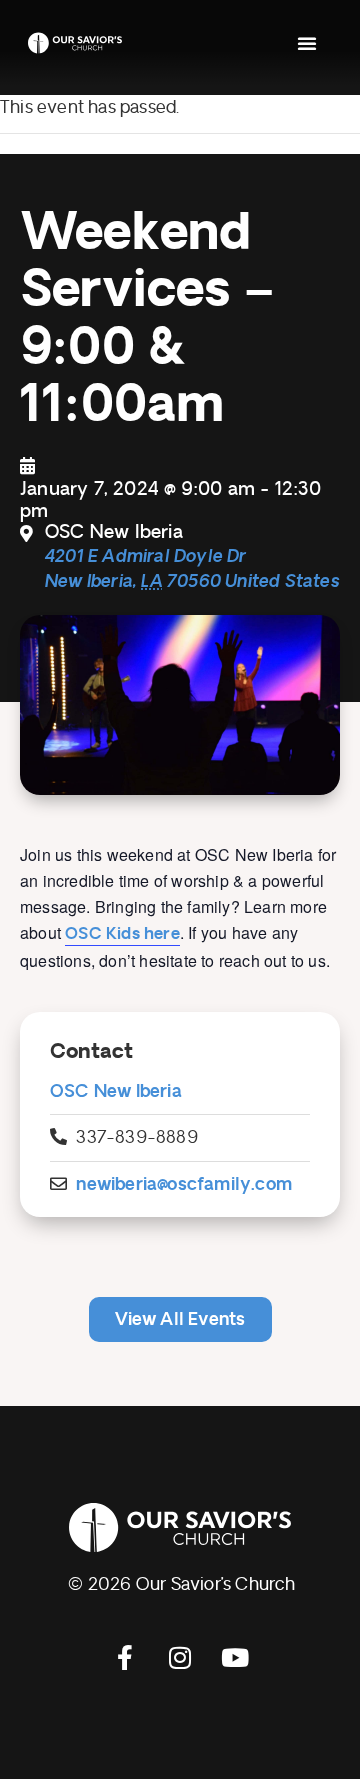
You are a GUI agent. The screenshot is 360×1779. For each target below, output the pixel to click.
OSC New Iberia (116, 1091)
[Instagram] (180, 1657)
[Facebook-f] (125, 1657)
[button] (307, 43)
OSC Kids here (122, 934)
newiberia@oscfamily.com (184, 1184)
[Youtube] (235, 1657)
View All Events (180, 1319)
